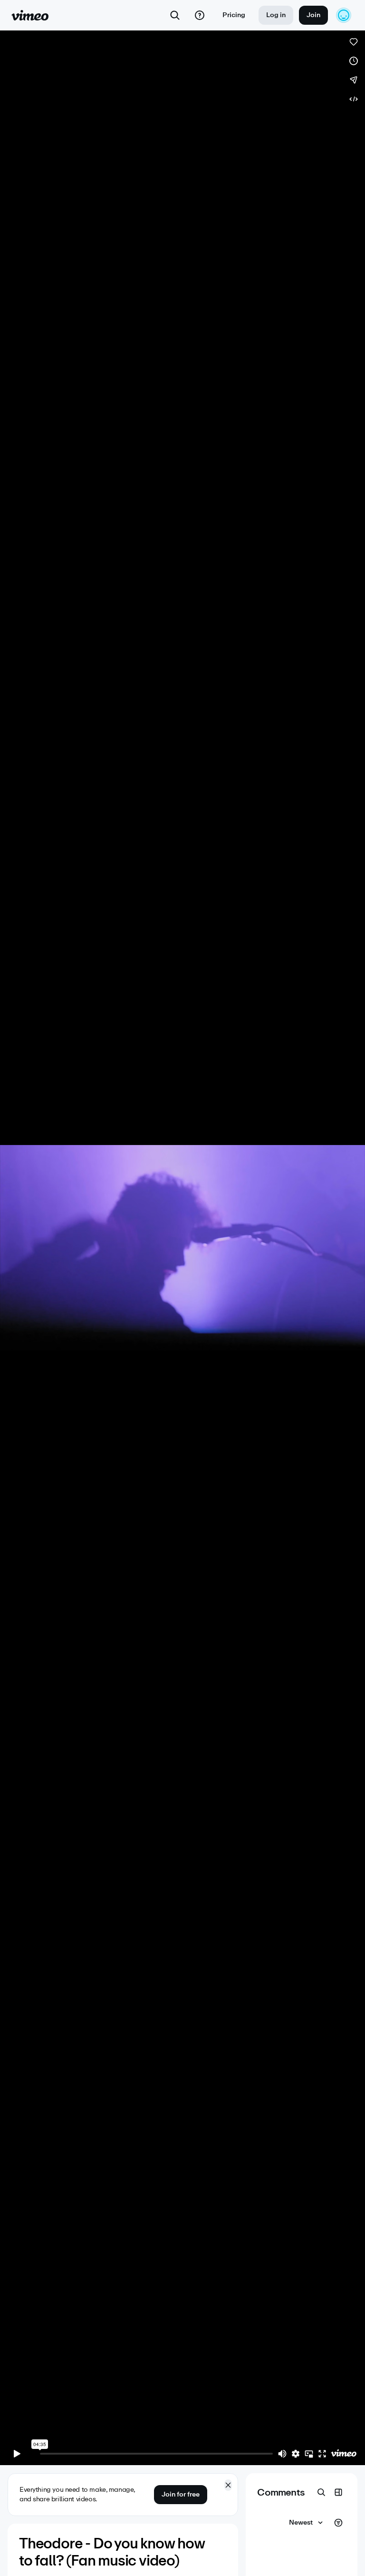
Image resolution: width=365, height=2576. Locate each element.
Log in (276, 15)
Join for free (181, 2494)
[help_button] (200, 15)
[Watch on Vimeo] (344, 2454)
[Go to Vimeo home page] (30, 15)
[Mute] (282, 2454)
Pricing (234, 15)
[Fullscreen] (322, 2454)
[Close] (228, 2485)
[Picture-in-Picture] (309, 2454)
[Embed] (354, 99)
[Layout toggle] (338, 2492)
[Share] (354, 80)
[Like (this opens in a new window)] (354, 42)
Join (313, 15)
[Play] (17, 2454)
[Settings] (296, 2454)
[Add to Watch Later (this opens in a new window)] (354, 61)
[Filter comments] (338, 2523)
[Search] (175, 15)
